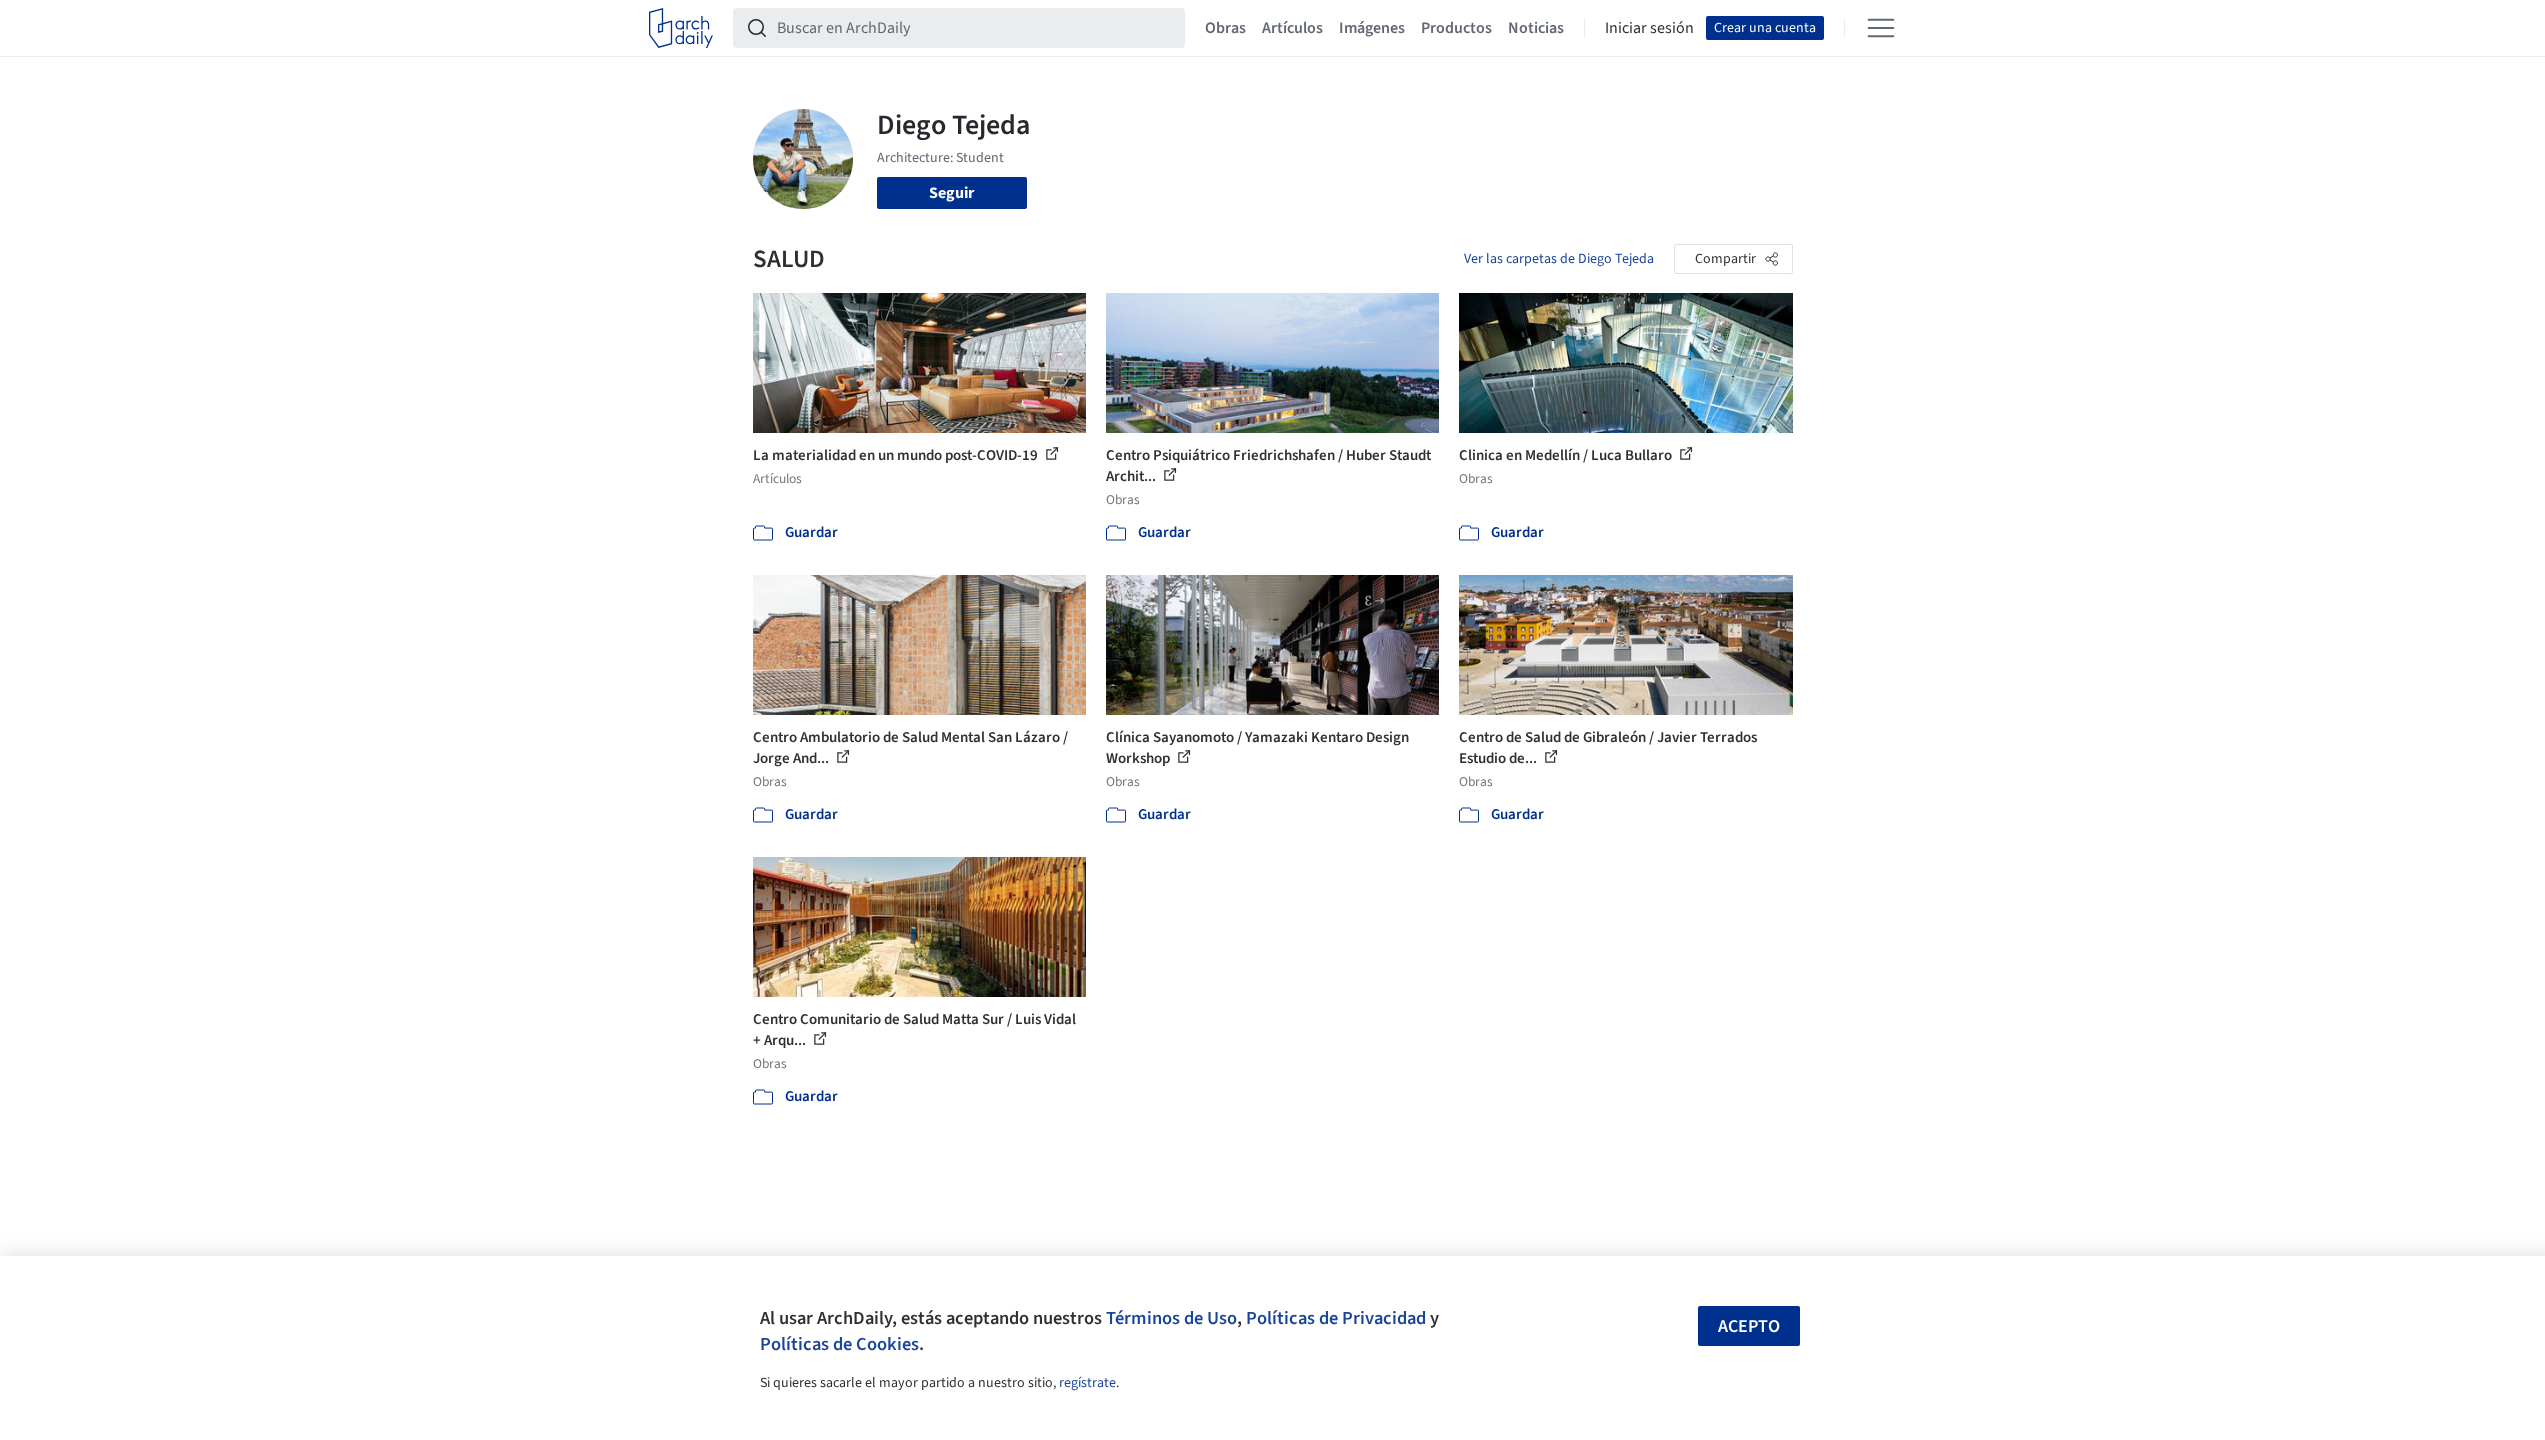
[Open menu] (1881, 28)
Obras (1225, 28)
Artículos (1292, 28)
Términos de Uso (1171, 1318)
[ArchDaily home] (681, 28)
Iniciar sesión (1649, 28)
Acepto (1749, 1326)
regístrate (1087, 1383)
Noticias (1536, 28)
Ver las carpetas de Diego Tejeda (1559, 259)
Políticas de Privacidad (1336, 1318)
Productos (1456, 28)
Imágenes (1372, 28)
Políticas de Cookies (839, 1344)
